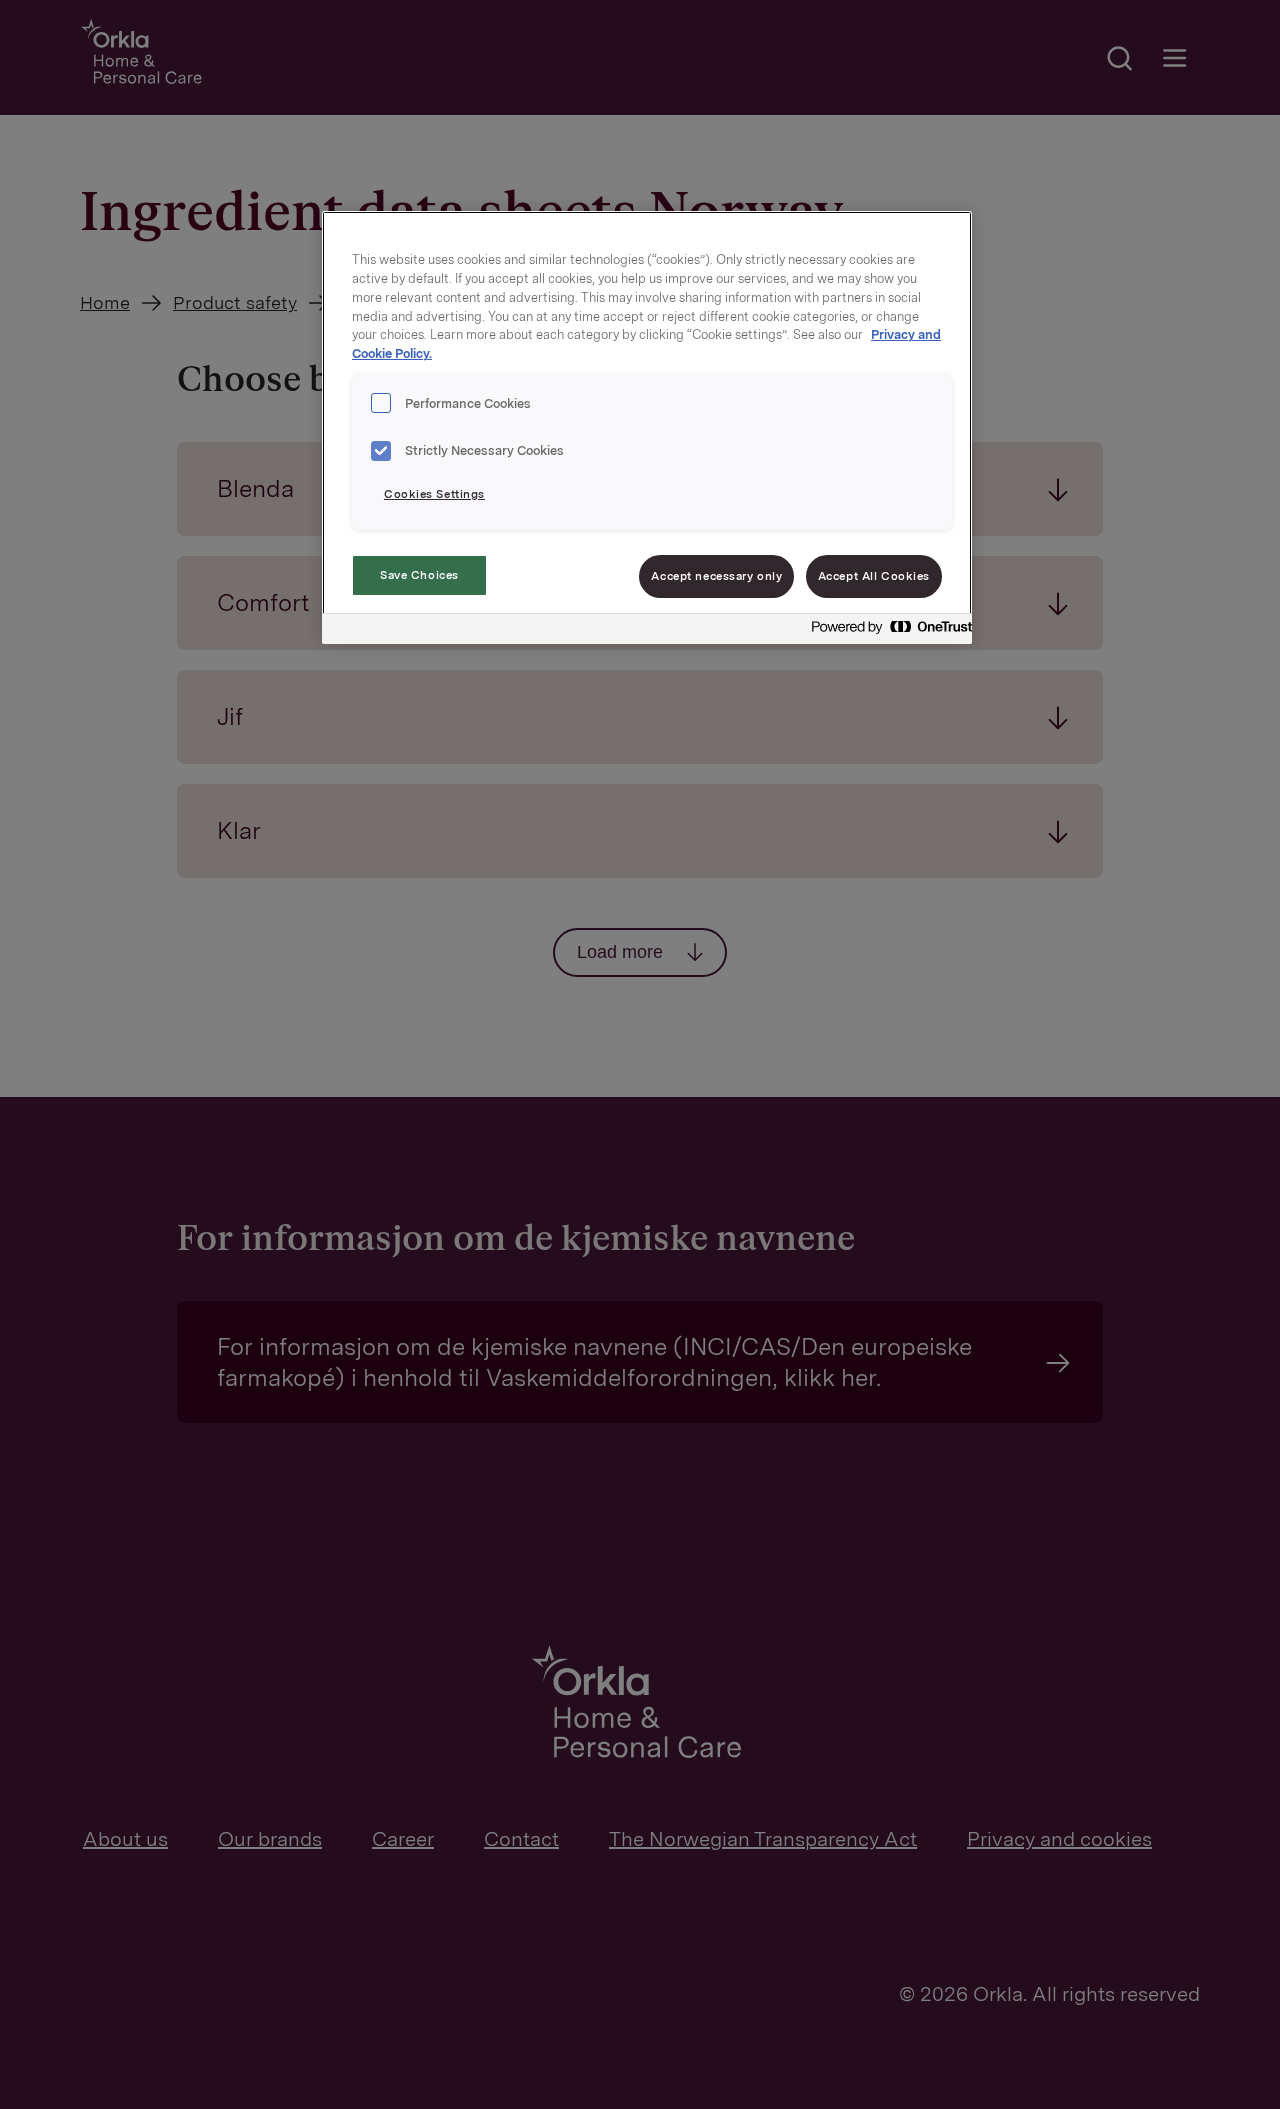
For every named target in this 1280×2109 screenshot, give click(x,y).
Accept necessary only (716, 576)
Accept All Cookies (874, 576)
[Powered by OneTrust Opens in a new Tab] (886, 631)
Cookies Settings (434, 494)
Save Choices (419, 575)
